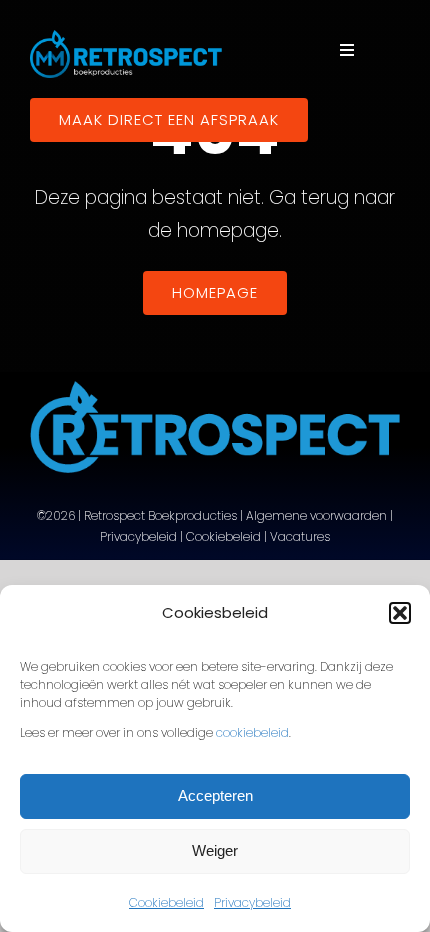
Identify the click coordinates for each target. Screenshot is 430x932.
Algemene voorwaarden (316, 515)
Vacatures (300, 536)
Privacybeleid (252, 902)
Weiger (215, 850)
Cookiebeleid (166, 902)
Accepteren (215, 795)
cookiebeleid (252, 732)
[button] (400, 613)
